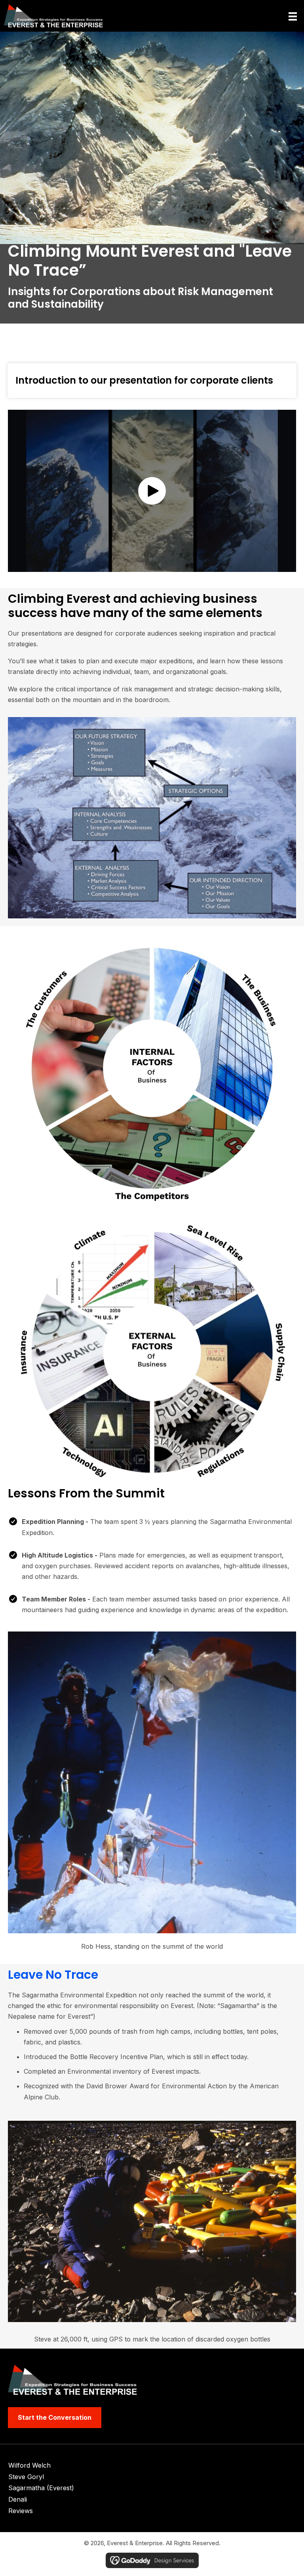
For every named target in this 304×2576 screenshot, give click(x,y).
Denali (18, 2499)
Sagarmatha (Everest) (41, 2488)
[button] (152, 491)
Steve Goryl (26, 2477)
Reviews (21, 2511)
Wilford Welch (29, 2465)
